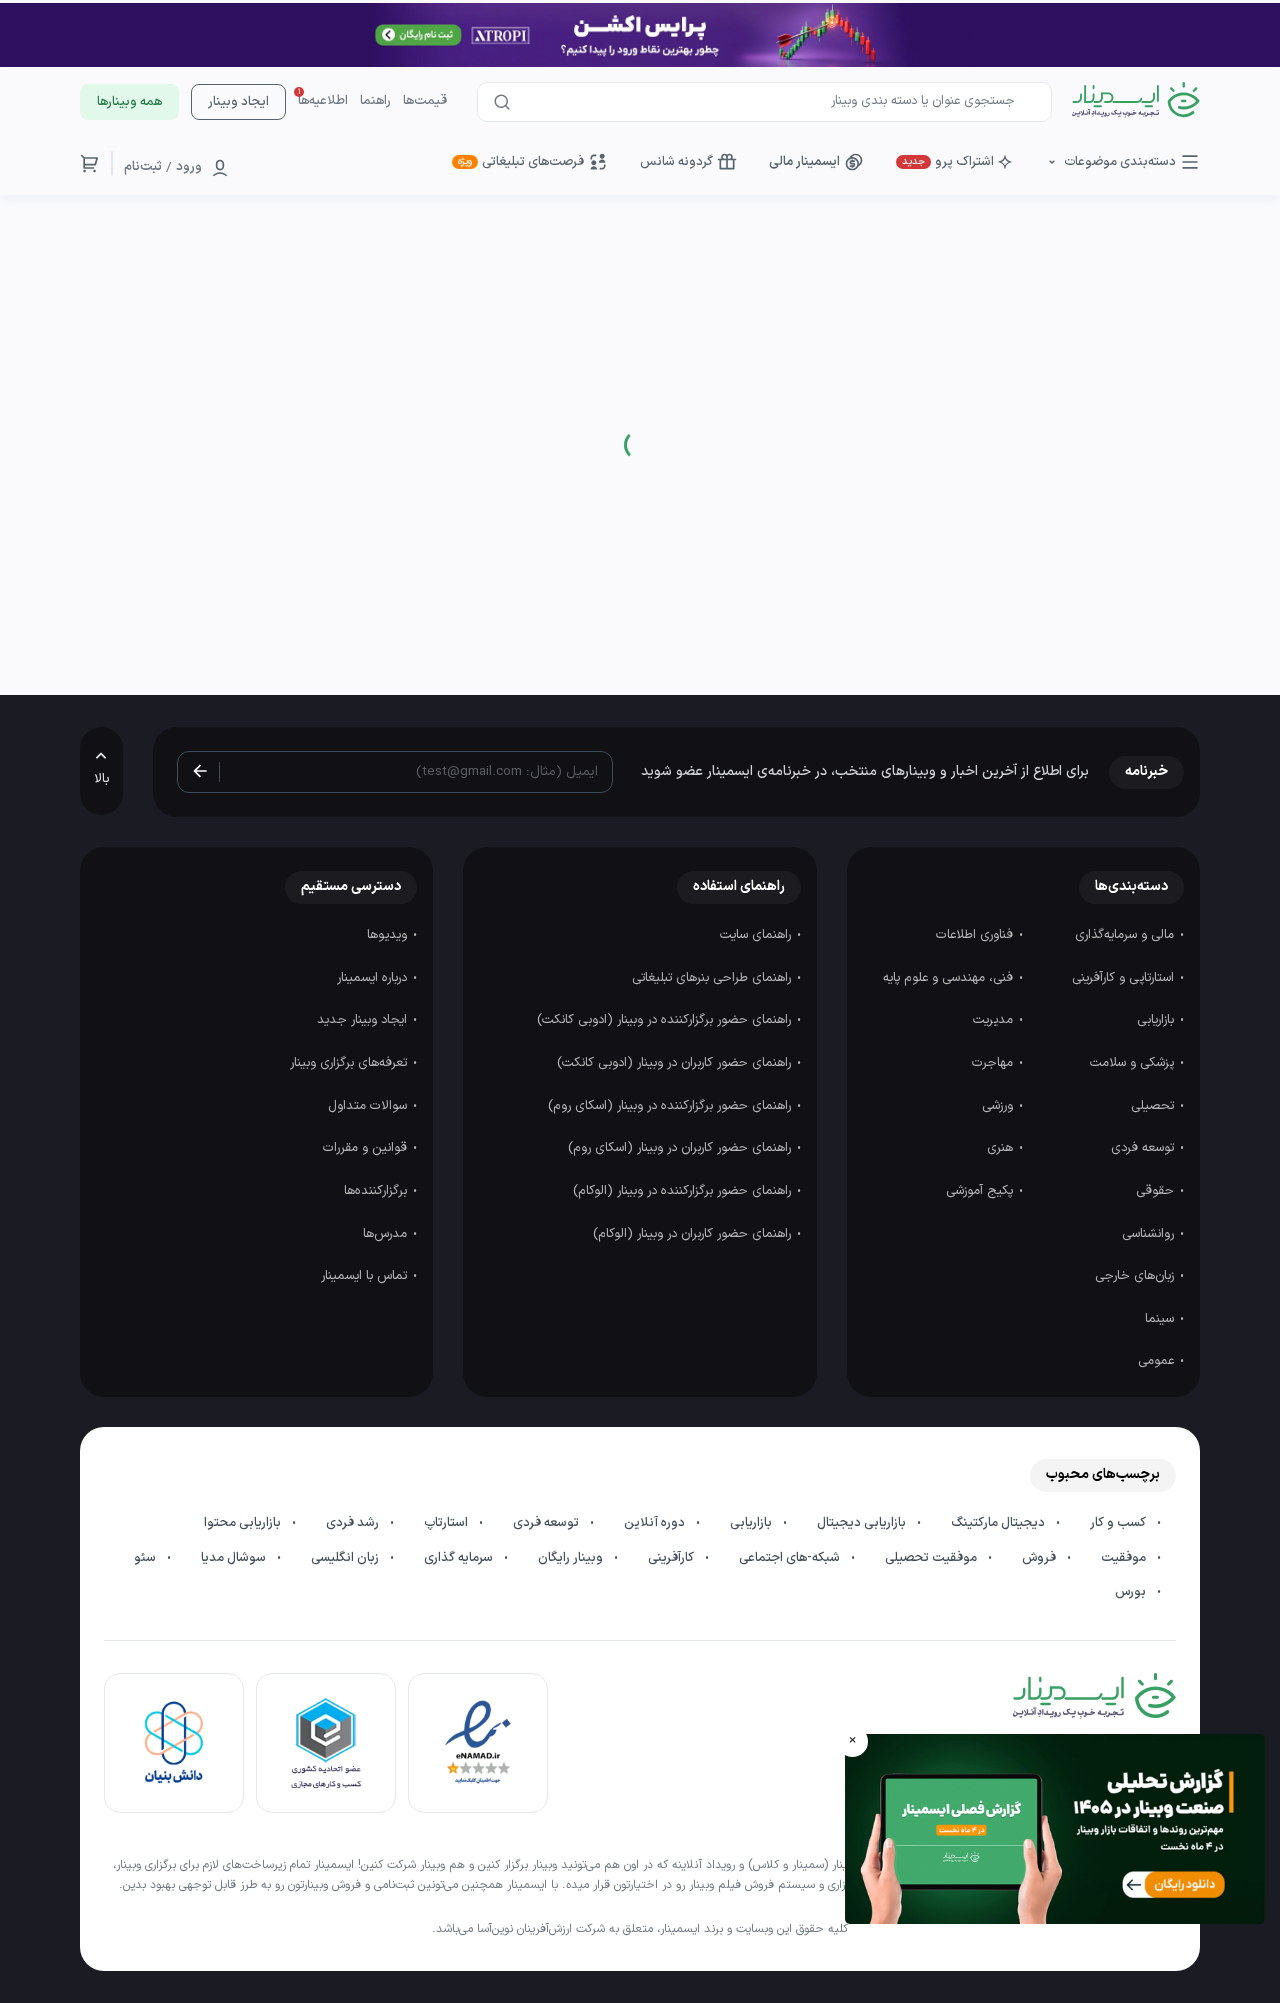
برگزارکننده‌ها (377, 1191)
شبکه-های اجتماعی (791, 1558)
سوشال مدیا (235, 1558)
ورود (189, 167)
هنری (1002, 1148)
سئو (146, 1558)
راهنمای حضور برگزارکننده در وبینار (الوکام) (684, 1191)
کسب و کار (1119, 1523)
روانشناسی (1150, 1234)
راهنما (375, 101)
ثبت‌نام (143, 167)
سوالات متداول (369, 1106)
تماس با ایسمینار (366, 1276)
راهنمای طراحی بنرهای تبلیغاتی (713, 978)
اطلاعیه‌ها (323, 101)
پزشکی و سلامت (1134, 1063)
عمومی (1158, 1361)
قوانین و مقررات (367, 1148)
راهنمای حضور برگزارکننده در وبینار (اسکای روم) (671, 1106)
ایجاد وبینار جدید (364, 1020)
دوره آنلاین (656, 1523)
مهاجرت (994, 1063)
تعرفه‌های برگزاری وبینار (350, 1063)
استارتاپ (447, 1523)
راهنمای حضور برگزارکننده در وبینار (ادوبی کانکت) (666, 1020)
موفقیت (1125, 1558)
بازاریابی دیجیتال (863, 1523)
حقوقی (1157, 1191)
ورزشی (999, 1106)
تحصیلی (1154, 1106)
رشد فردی (354, 1523)
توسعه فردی (1144, 1148)
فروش (1040, 1558)
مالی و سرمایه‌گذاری (1126, 935)
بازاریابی (1157, 1020)
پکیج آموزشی (981, 1191)
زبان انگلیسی (346, 1558)
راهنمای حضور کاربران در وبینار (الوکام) (694, 1234)
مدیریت (995, 1020)
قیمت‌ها (425, 101)
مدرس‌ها (387, 1234)
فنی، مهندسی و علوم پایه (950, 978)
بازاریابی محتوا (244, 1523)
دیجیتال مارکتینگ (999, 1523)
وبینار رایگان (572, 1558)
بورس (1132, 1592)
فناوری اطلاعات (976, 935)
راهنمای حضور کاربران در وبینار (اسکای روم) (681, 1148)
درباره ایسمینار (374, 978)
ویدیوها (389, 935)
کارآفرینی (672, 1558)
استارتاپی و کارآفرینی (1125, 978)
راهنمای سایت (757, 935)
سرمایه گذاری (460, 1558)
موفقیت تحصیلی (932, 1558)
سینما (1161, 1319)
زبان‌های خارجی (1136, 1276)
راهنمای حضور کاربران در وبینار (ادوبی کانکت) (676, 1063)
